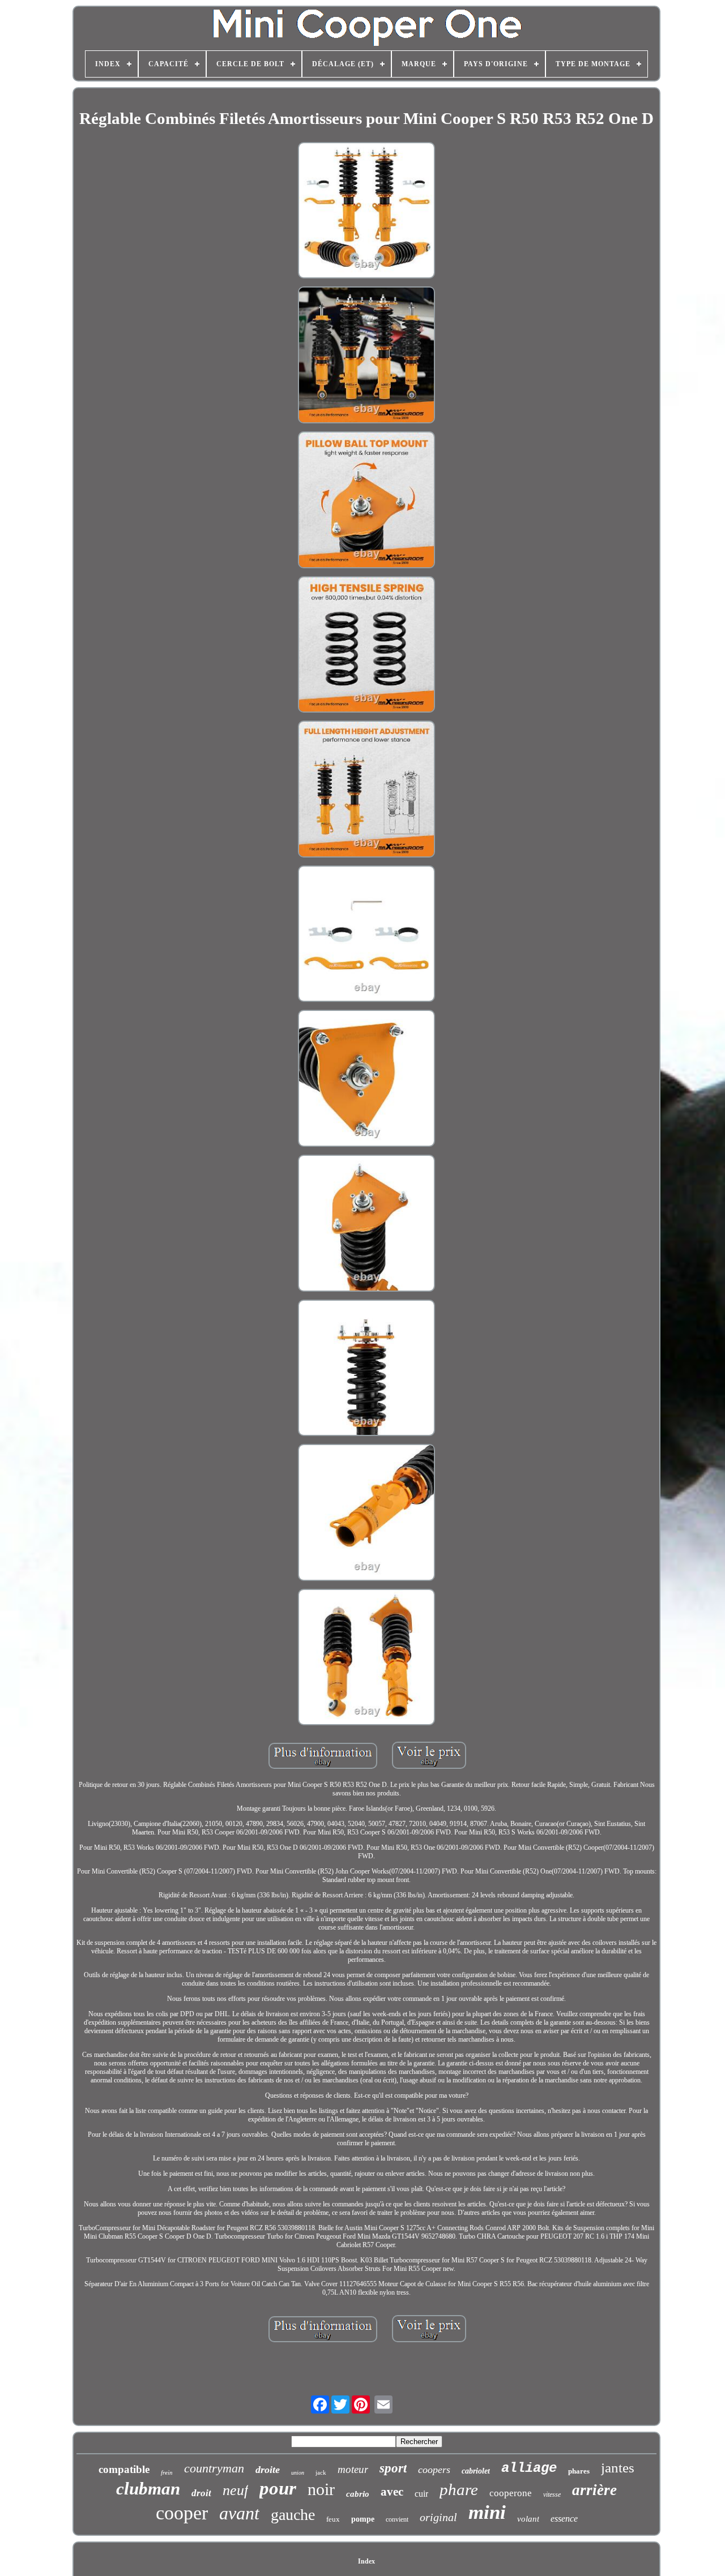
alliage (529, 2468)
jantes (618, 2468)
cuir (421, 2494)
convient (397, 2519)
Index (366, 2561)
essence (564, 2519)
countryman (214, 2468)
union (298, 2473)
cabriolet (476, 2471)
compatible (124, 2469)
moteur (353, 2469)
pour (278, 2488)
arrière (594, 2490)
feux (333, 2519)
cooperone (511, 2493)
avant (239, 2513)
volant (528, 2519)
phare (459, 2489)
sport (393, 2468)
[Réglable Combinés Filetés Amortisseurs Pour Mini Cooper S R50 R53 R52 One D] (366, 212)
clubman (148, 2489)
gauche (293, 2515)
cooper (182, 2513)
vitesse (552, 2494)
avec (392, 2492)
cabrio (358, 2494)
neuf (235, 2490)
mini (487, 2512)
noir (321, 2489)
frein (167, 2472)
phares (579, 2471)
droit (201, 2493)
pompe (363, 2519)
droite (268, 2470)
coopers (434, 2470)
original (438, 2517)
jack (321, 2472)
